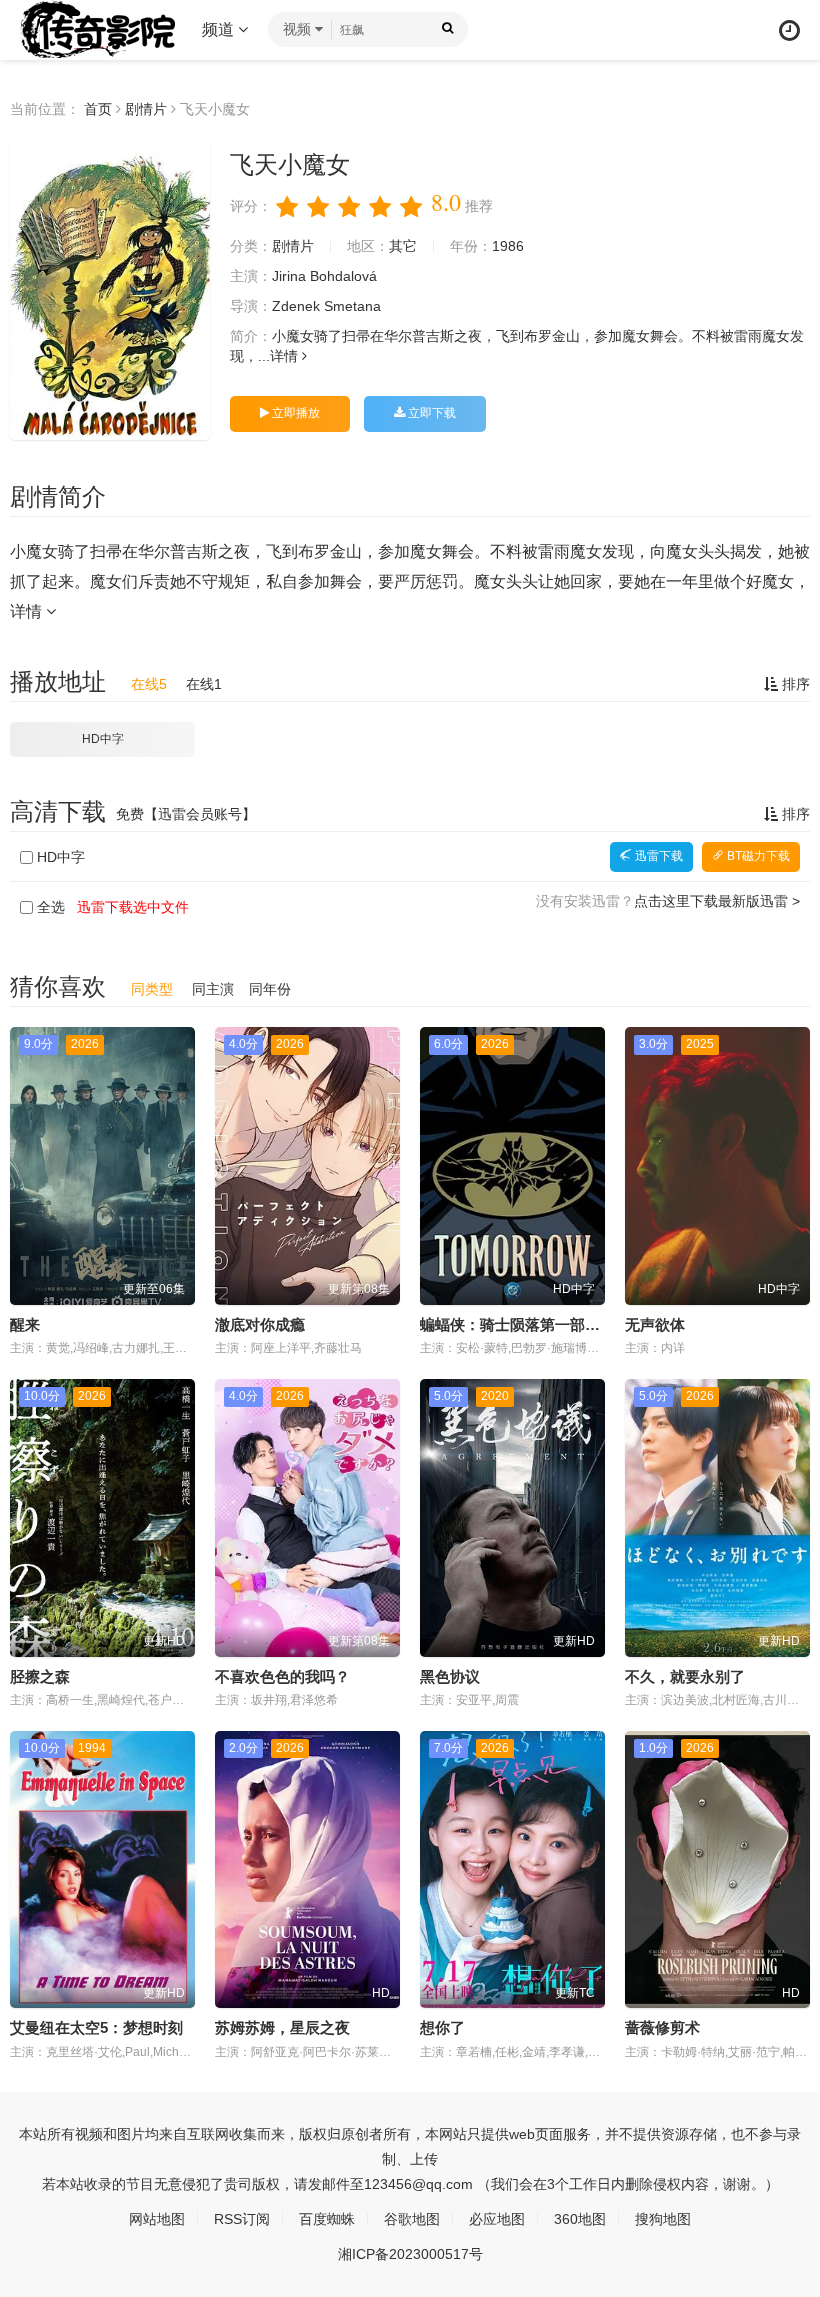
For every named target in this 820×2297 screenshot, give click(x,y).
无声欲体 (655, 1324)
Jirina (289, 276)
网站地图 (157, 2219)
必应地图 (497, 2219)
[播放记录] (789, 30)
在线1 (204, 684)
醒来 (25, 1324)
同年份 (270, 989)
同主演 (213, 989)
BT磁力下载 (757, 856)
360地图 (580, 2219)
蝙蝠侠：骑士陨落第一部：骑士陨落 (540, 1324)
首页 (98, 109)
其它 (403, 246)
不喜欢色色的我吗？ (282, 1676)
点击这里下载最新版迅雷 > (717, 901)
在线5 (149, 684)
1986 (508, 246)
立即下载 (430, 413)
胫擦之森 (40, 1676)
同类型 (152, 989)
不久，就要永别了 (685, 1676)
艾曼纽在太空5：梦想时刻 (96, 2027)
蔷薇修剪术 (662, 2027)
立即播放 (294, 413)
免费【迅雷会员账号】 (186, 814)
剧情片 (146, 109)
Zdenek (296, 306)
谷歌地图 (412, 2219)
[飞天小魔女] (110, 290)
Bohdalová (343, 276)
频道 (220, 29)
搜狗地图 (663, 2219)
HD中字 (103, 739)
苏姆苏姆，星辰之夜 (282, 2027)
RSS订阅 (242, 2219)
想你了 (442, 2027)
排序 (794, 684)
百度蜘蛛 (327, 2219)
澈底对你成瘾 (260, 1324)
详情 (286, 356)
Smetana (352, 306)
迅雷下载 (657, 856)
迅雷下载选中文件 (133, 907)
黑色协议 (450, 1676)
